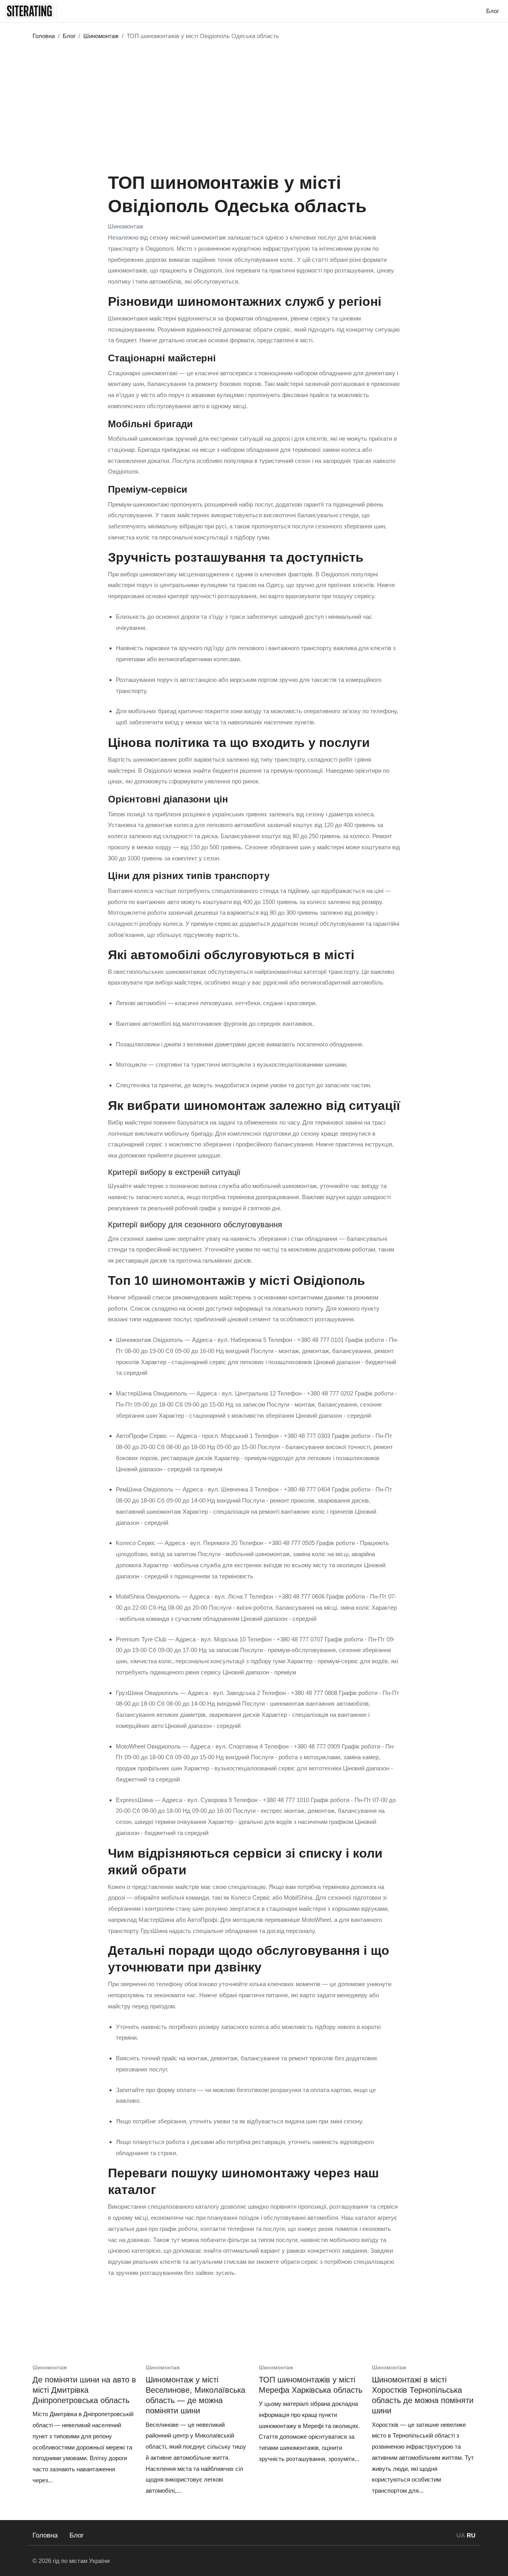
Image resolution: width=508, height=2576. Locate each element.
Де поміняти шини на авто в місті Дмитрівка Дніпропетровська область (84, 2390)
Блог (77, 2535)
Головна (45, 2535)
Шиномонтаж (126, 226)
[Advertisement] (254, 104)
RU (471, 2535)
